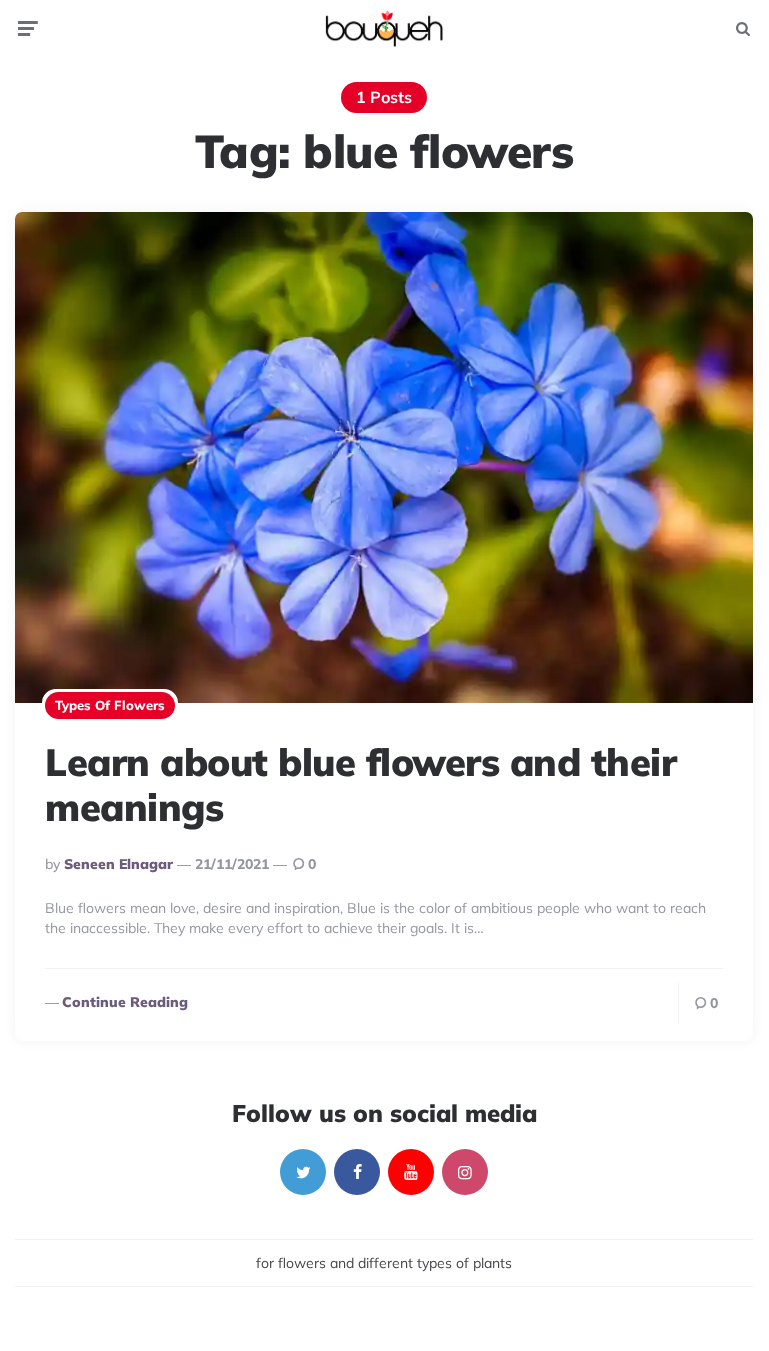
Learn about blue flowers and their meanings (360, 785)
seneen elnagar (118, 864)
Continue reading (125, 1002)
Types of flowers (110, 705)
